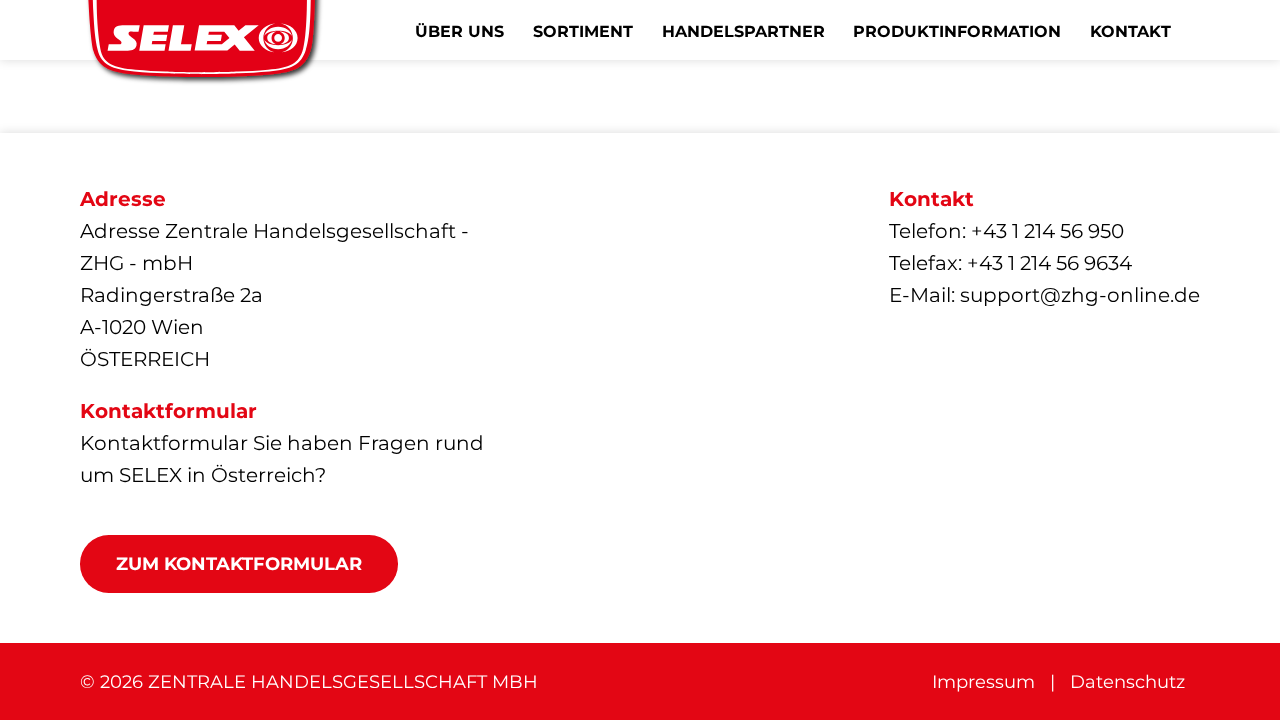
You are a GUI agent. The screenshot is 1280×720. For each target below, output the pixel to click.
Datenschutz (1127, 682)
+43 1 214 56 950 (1047, 231)
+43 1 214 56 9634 (1049, 263)
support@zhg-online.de (1080, 295)
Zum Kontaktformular (239, 564)
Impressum (983, 682)
